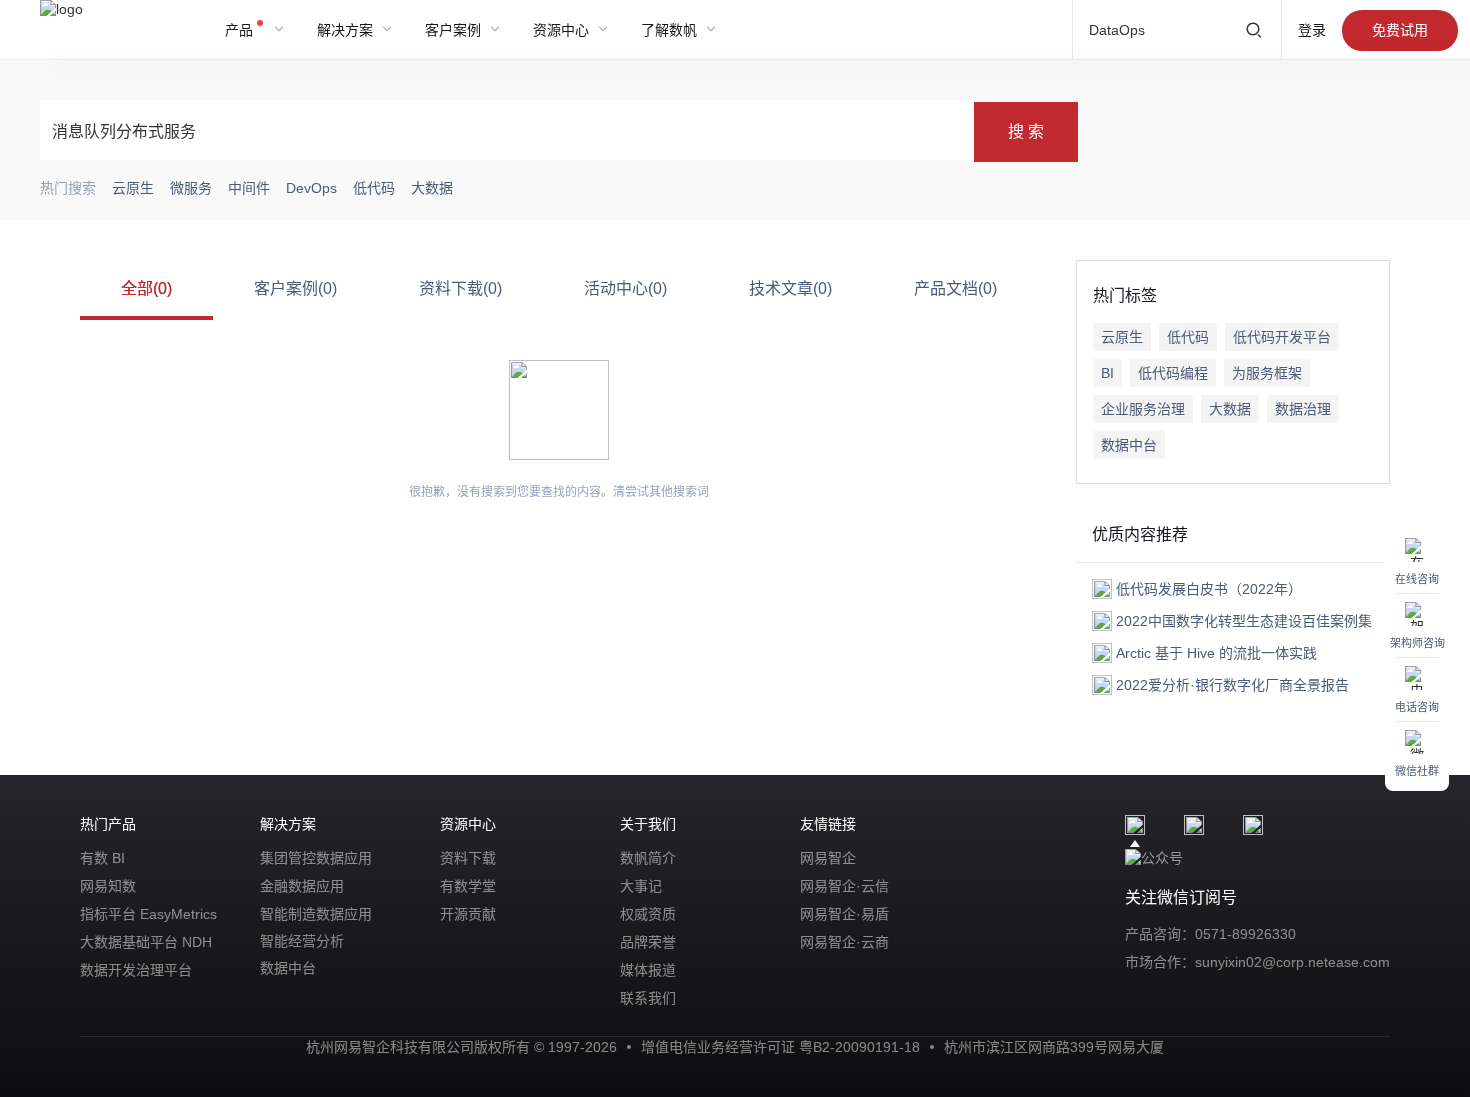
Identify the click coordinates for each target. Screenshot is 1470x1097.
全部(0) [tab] (146, 288)
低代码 (1188, 337)
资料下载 (468, 858)
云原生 (1122, 337)
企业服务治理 (1143, 409)
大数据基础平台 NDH (146, 942)
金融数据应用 (302, 886)
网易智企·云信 (844, 886)
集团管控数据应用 (316, 858)
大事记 (641, 886)
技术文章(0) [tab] (790, 288)
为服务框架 (1267, 373)
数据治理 (1303, 409)
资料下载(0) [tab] (460, 288)
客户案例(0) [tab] (295, 288)
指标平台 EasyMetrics (148, 914)
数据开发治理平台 (136, 970)
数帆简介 (648, 858)
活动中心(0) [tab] (625, 288)
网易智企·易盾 (844, 914)
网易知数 (108, 886)
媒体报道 (648, 970)
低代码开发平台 (1282, 337)
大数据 (1230, 409)
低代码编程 (1173, 373)
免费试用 (1400, 30)
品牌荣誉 (648, 942)
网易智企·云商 (844, 942)
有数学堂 (468, 886)
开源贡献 (468, 914)
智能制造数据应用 (316, 914)
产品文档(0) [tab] (955, 288)
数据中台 (1129, 445)
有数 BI (102, 858)
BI (1107, 373)
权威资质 (648, 914)
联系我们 (648, 998)
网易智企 (828, 858)
